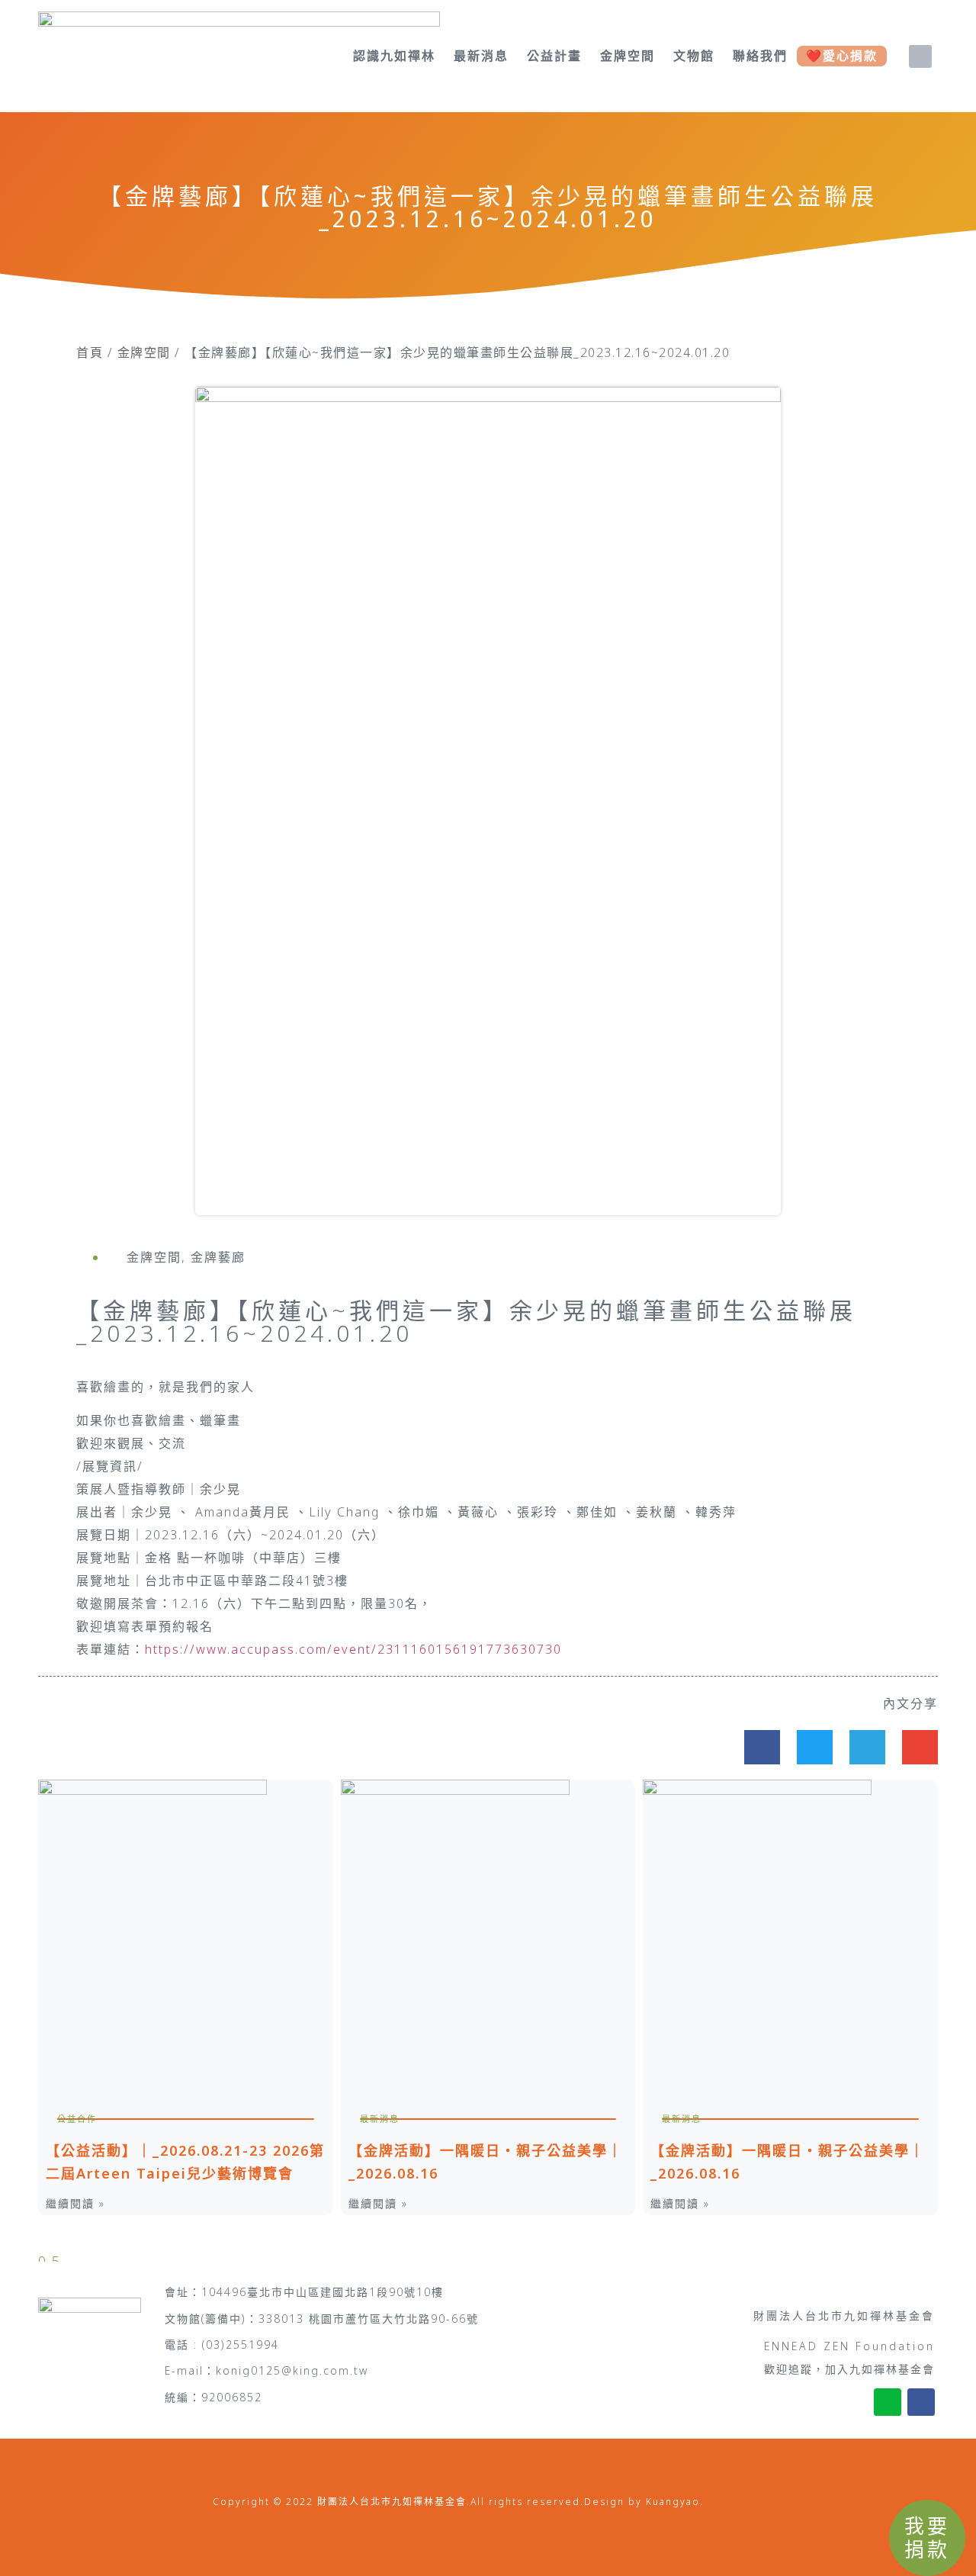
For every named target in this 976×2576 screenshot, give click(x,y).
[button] (920, 56)
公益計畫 (554, 56)
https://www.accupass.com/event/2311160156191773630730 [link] (353, 1649)
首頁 (90, 352)
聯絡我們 (760, 56)
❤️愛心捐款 (842, 56)
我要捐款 (927, 2537)
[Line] (888, 2402)
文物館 (694, 56)
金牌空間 (628, 56)
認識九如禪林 (394, 56)
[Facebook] (921, 2402)
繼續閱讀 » (75, 2203)
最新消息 (481, 56)
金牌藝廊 (218, 1257)
